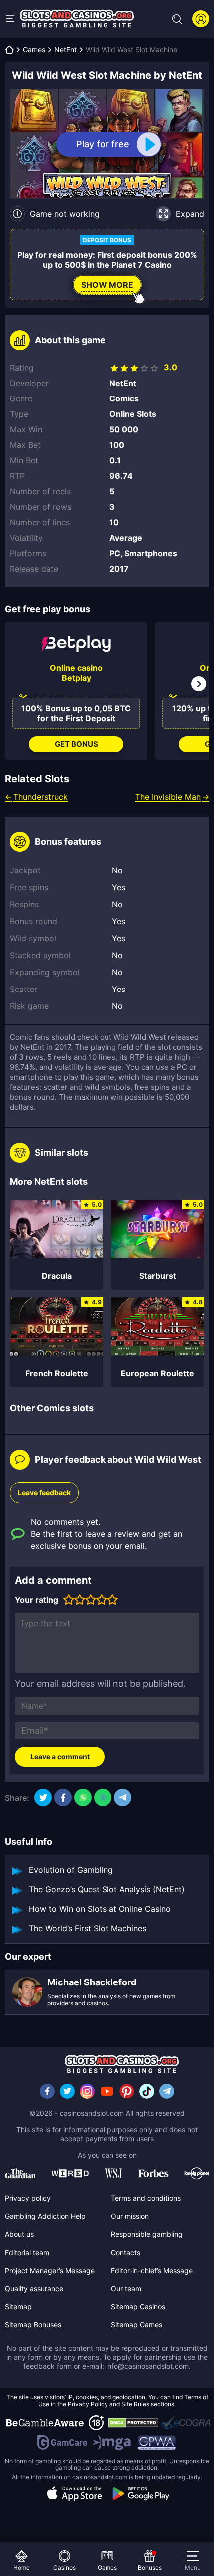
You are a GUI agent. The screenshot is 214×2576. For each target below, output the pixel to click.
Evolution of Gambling (71, 1870)
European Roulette (158, 1373)
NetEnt (65, 50)
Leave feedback (44, 1492)
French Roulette (57, 1373)
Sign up (201, 19)
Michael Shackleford (92, 1982)
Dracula (57, 1276)
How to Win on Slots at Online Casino (100, 1909)
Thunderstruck (41, 797)
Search (177, 19)
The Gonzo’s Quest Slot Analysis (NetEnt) (107, 1889)
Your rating (37, 1600)
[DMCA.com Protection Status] (133, 2423)
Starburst (158, 1276)
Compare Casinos (50, 2529)
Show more (107, 285)
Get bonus (76, 744)
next (199, 684)
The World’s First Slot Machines (88, 1928)
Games (34, 50)
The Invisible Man (168, 797)
